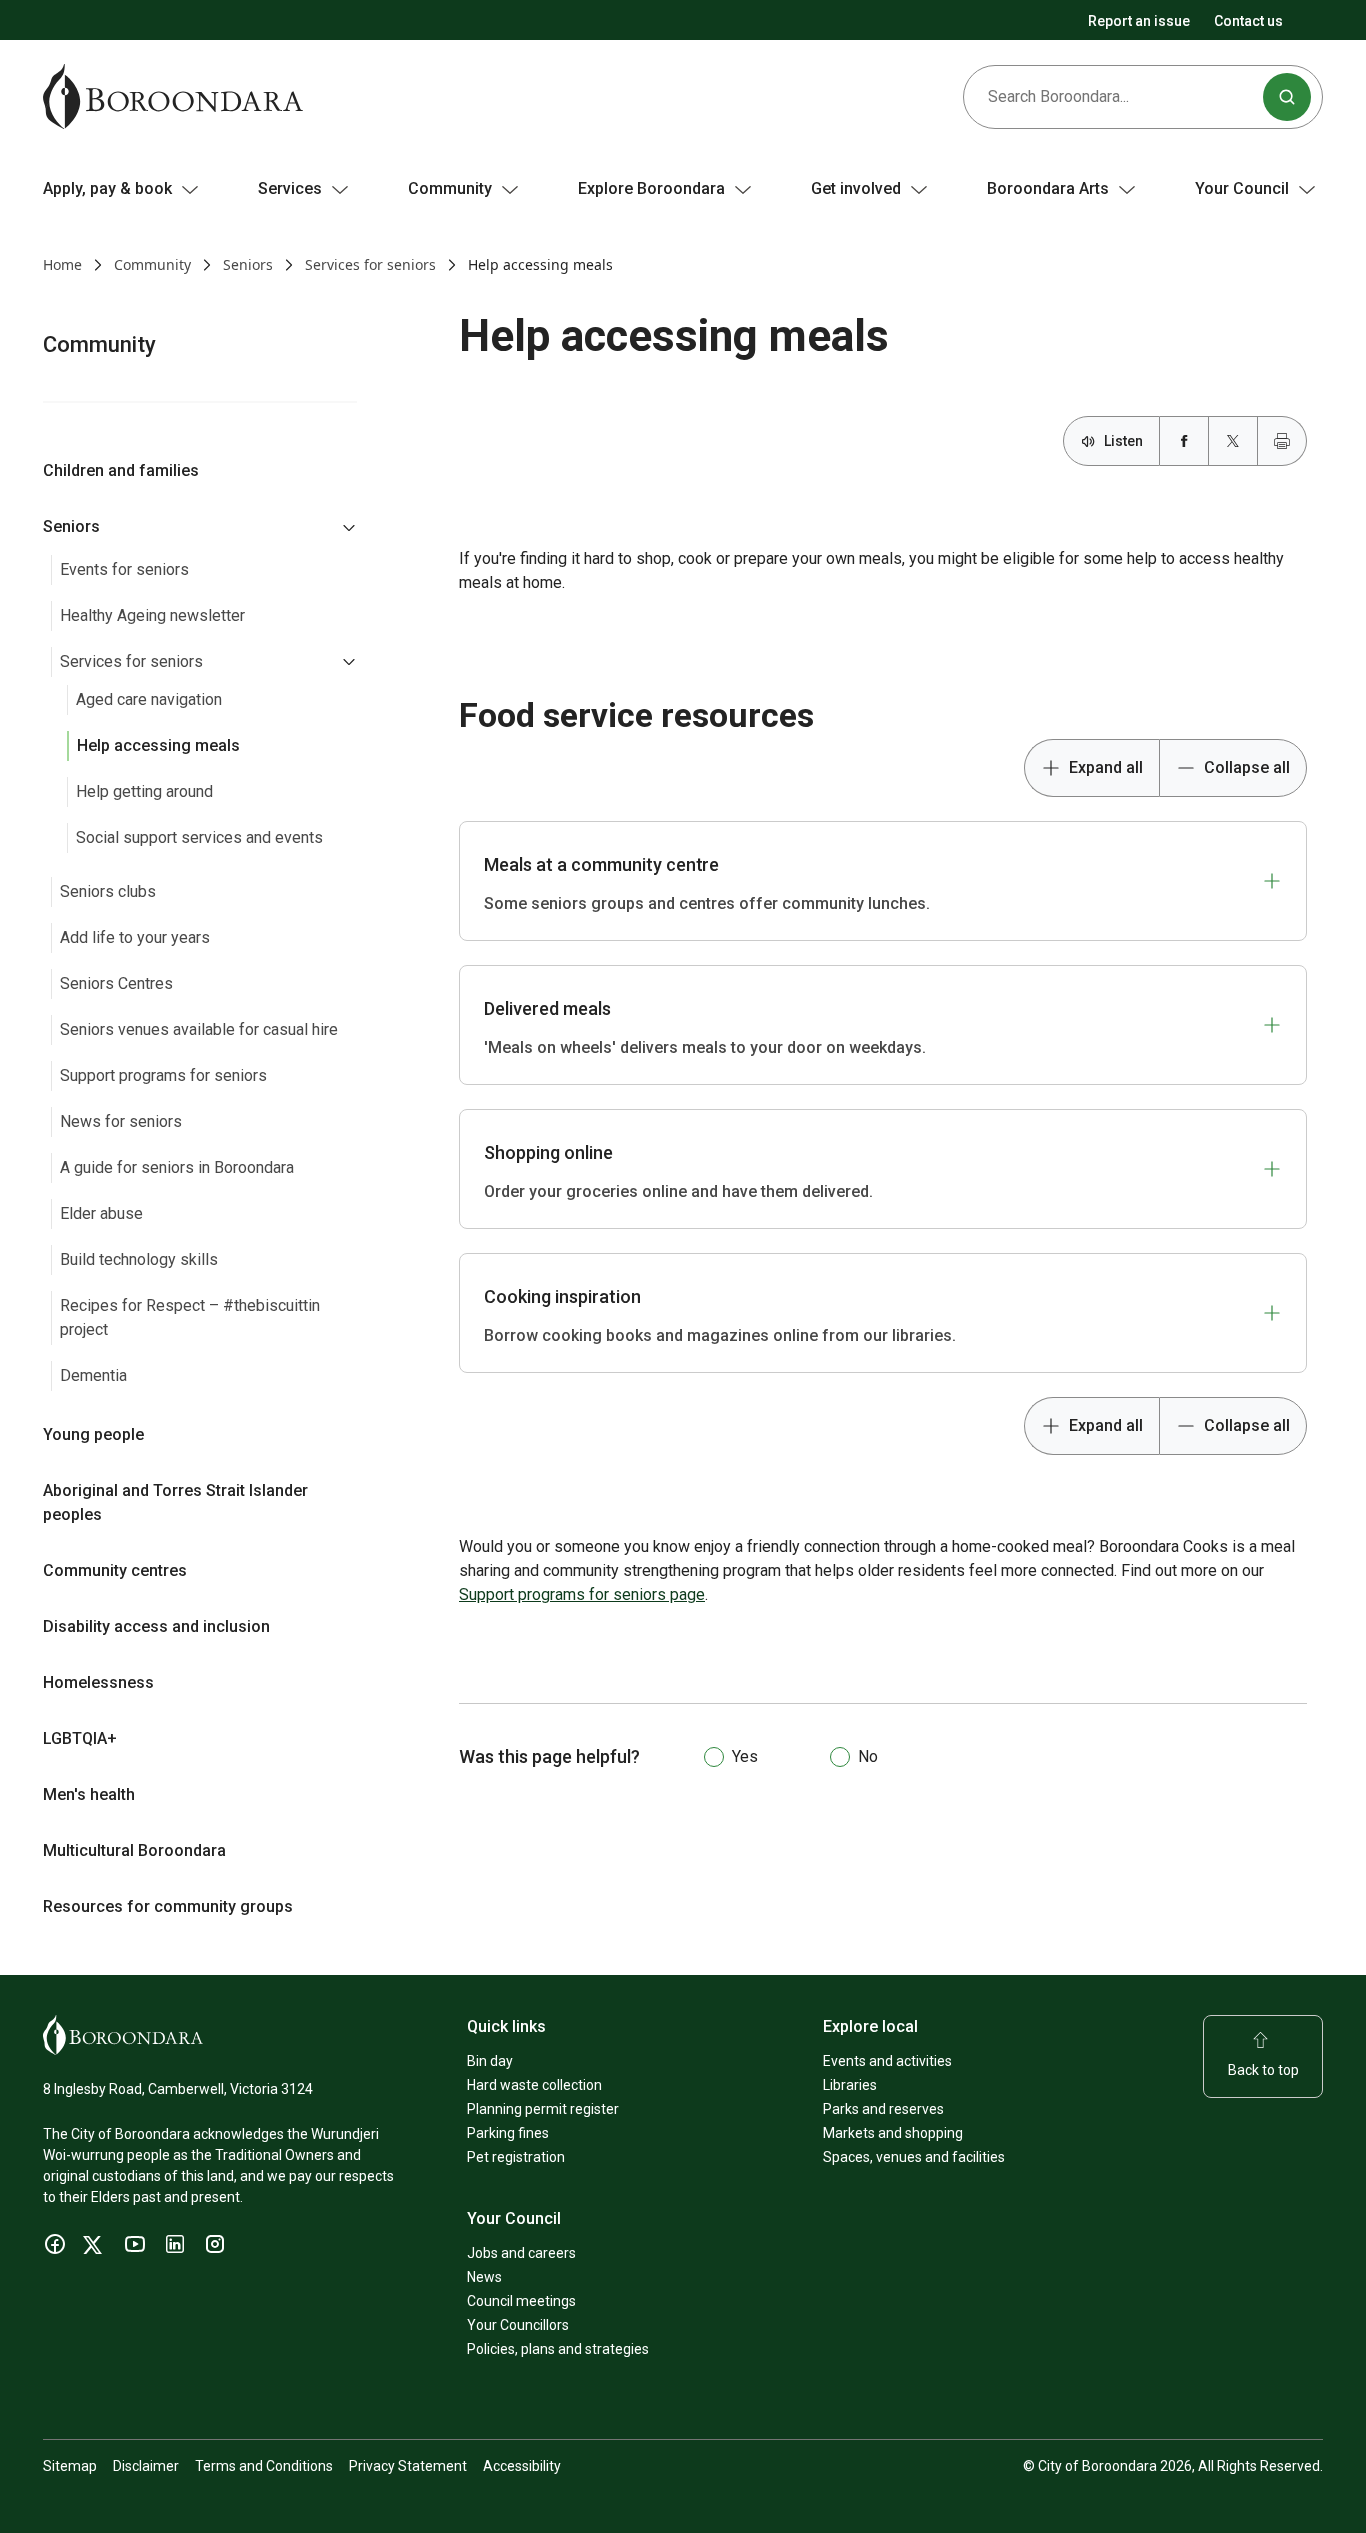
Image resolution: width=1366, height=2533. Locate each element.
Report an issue (1139, 21)
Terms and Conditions (264, 2466)
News (484, 2277)
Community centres (115, 1570)
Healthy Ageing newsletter (152, 615)
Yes (745, 1756)
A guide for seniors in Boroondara (177, 1167)
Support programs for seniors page (582, 1594)
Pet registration (516, 2157)
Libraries (850, 2085)
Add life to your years (135, 937)
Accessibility (522, 2466)
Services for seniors (370, 264)
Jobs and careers (521, 2253)
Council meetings (521, 2301)
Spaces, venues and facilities (914, 2157)
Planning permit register (543, 2109)
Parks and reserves (883, 2109)
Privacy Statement (408, 2466)
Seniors (248, 264)
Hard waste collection (534, 2085)
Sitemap (70, 2466)
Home (62, 264)
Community (152, 264)
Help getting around (144, 791)
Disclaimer (146, 2466)
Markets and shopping (893, 2133)
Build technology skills (139, 1259)
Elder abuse (101, 1213)
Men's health (89, 1794)
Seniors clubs (108, 891)
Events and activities (887, 2061)
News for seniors (121, 1121)
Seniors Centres (116, 983)
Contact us (1248, 21)
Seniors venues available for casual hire (199, 1029)
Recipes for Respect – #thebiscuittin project (190, 1317)
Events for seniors (124, 569)
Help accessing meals (158, 745)
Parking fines (508, 2133)
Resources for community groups (168, 1906)
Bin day (490, 2061)
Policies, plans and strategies (558, 2349)
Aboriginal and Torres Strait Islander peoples (175, 1502)
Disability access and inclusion (156, 1626)
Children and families (121, 470)
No (868, 1756)
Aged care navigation (149, 699)
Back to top (1263, 2070)
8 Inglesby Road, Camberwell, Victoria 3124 (178, 2089)
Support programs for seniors (163, 1075)
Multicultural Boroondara (134, 1850)
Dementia (93, 1375)
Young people (93, 1434)
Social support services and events (199, 837)
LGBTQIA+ (80, 1738)
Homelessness (98, 1682)
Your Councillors (518, 2325)
